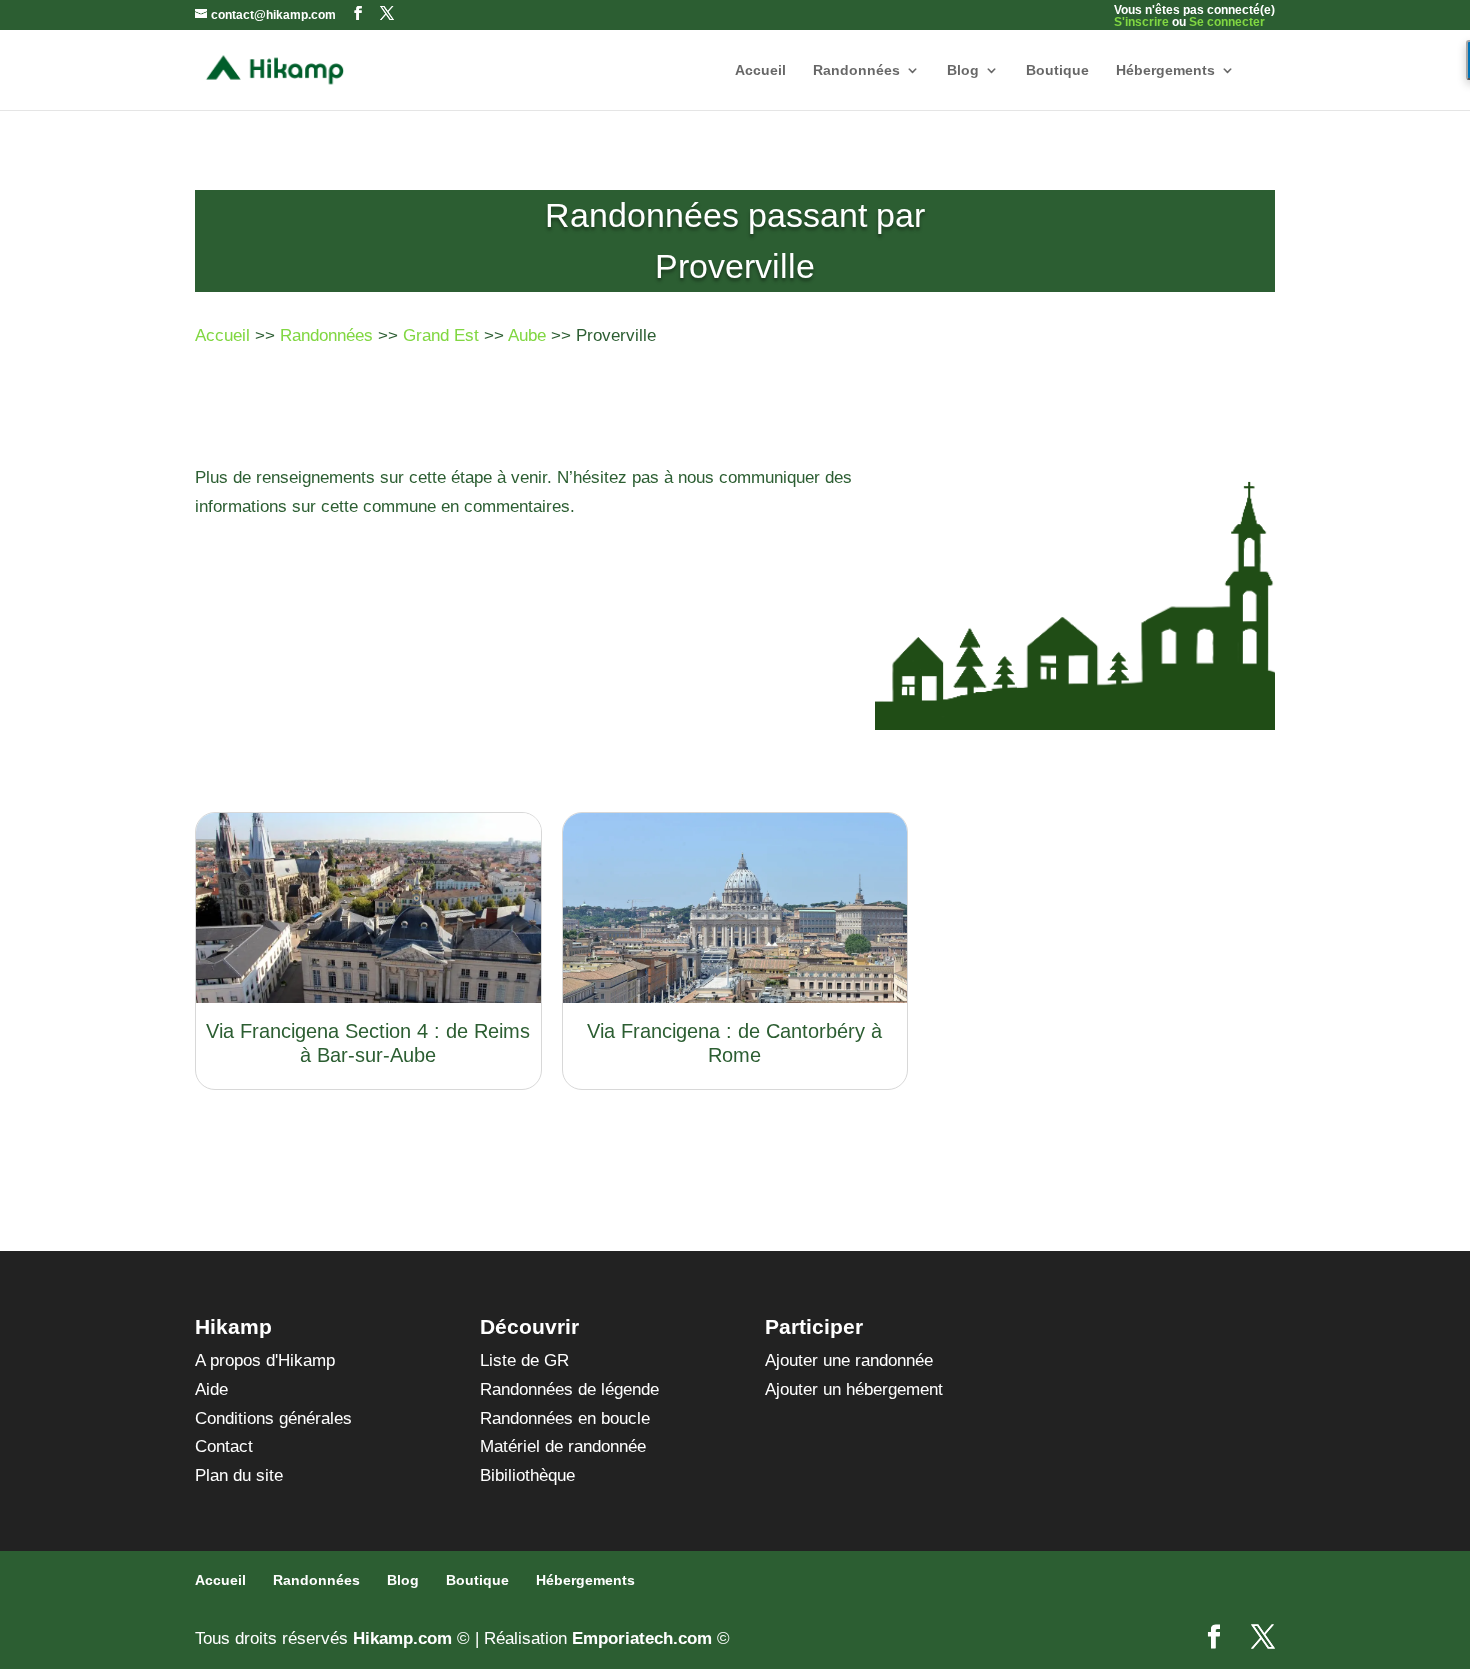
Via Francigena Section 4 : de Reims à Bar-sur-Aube (368, 1043)
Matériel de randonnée (563, 1446)
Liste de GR (524, 1360)
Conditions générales (273, 1418)
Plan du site (239, 1475)
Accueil (760, 70)
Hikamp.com (402, 1638)
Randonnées (856, 70)
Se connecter (1227, 22)
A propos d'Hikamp (265, 1360)
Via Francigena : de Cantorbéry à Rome (734, 1043)
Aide (211, 1389)
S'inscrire (1141, 22)
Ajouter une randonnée (849, 1360)
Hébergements (1165, 70)
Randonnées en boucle (565, 1418)
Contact (224, 1446)
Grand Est (441, 335)
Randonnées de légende (569, 1389)
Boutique (1057, 70)
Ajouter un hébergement (854, 1389)
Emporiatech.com (642, 1638)
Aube (527, 335)
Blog (963, 70)
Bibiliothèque (527, 1475)
